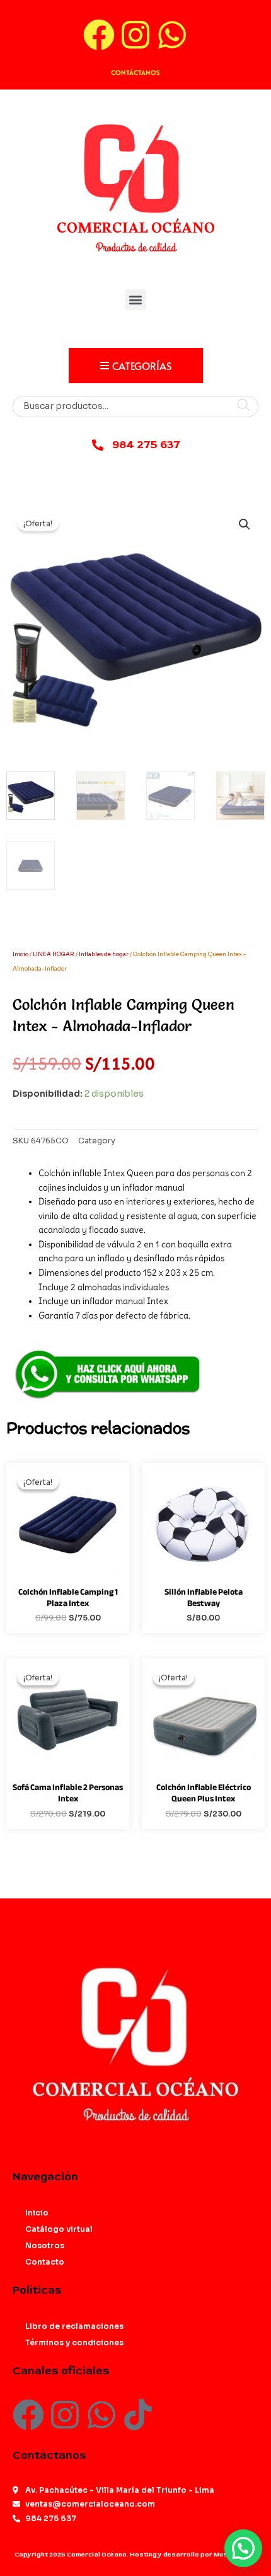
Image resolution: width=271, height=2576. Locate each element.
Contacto (45, 2262)
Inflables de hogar (104, 954)
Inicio (20, 954)
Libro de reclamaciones (74, 2326)
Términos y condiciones (74, 2342)
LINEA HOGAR (54, 954)
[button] (136, 300)
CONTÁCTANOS (135, 72)
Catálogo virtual (59, 2229)
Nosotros (45, 2245)
